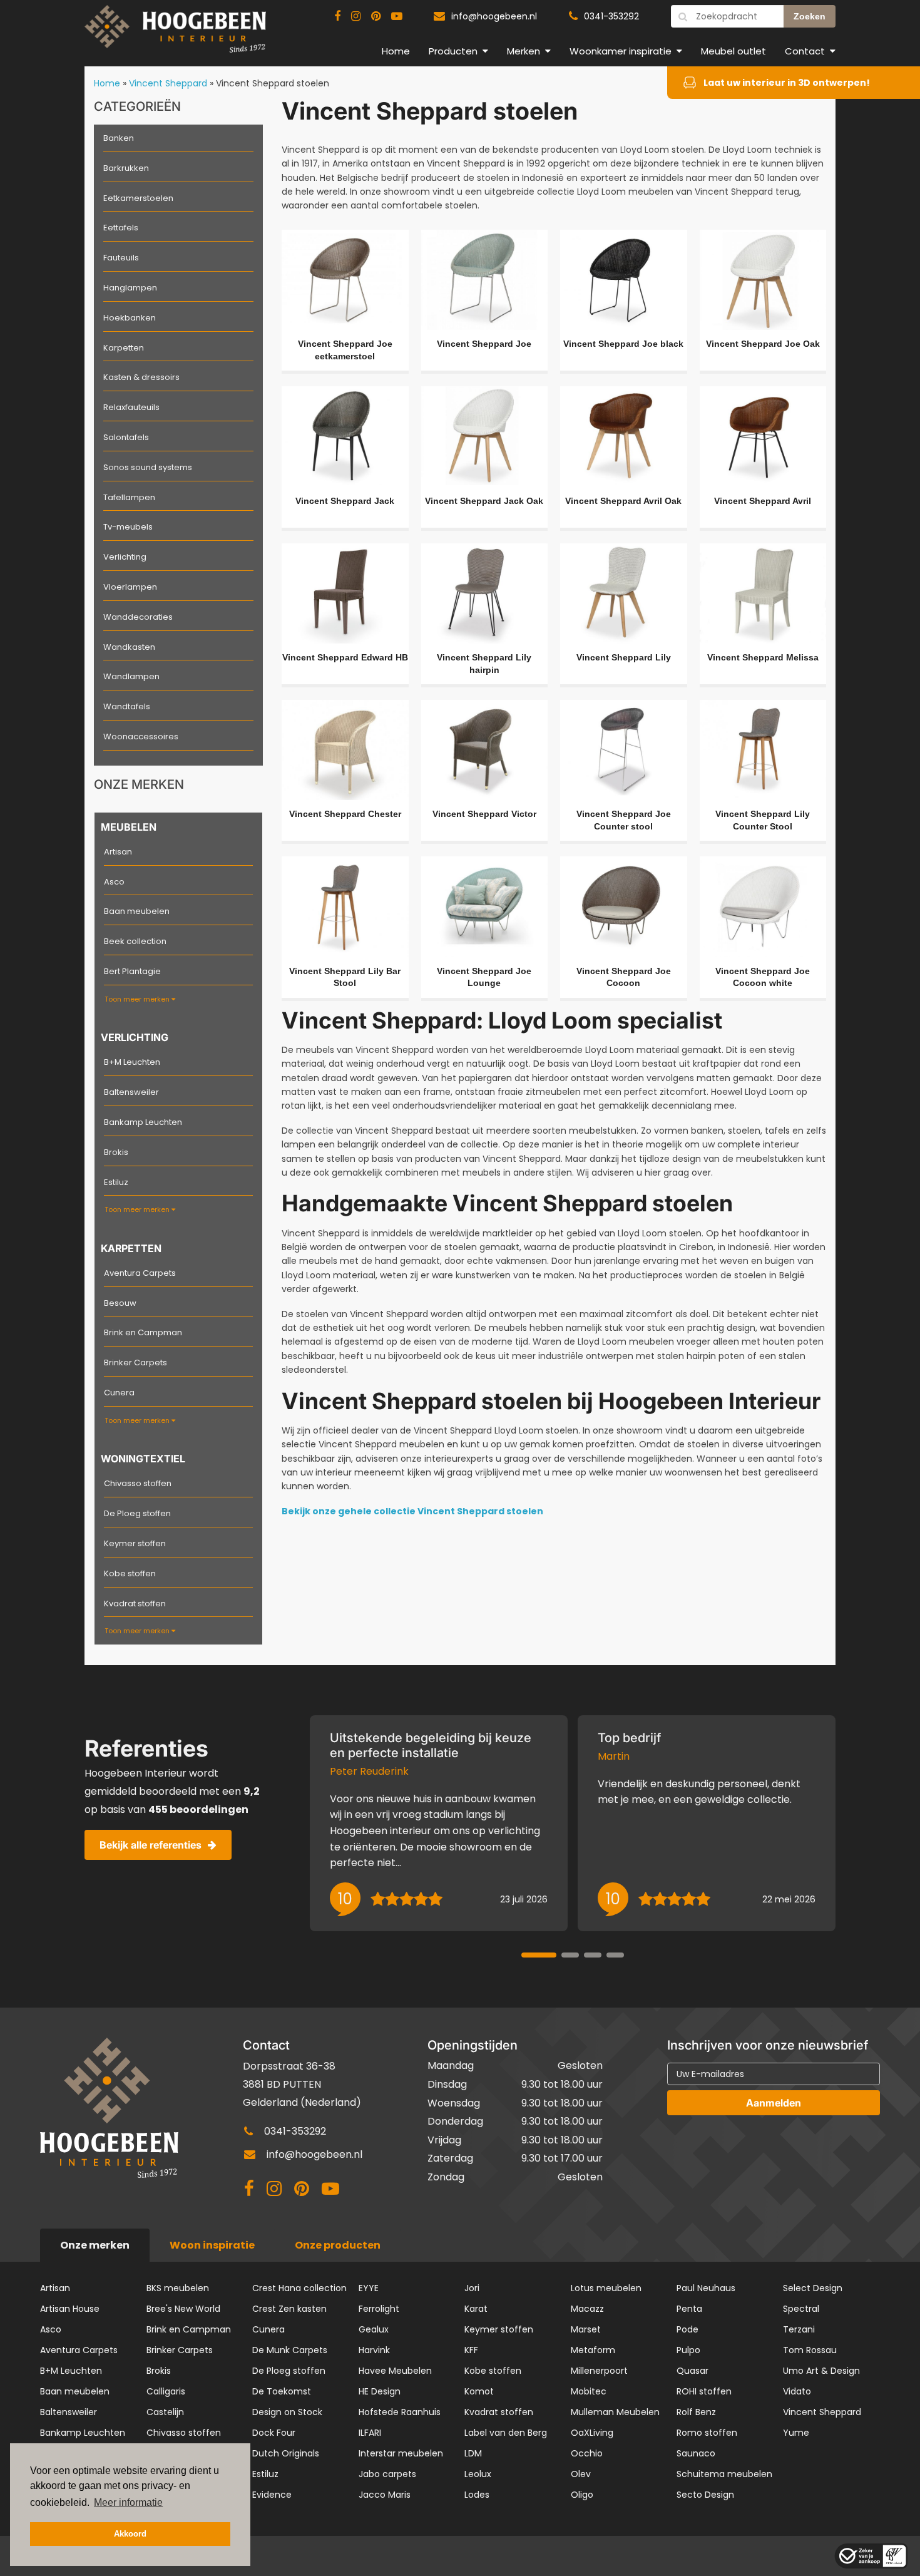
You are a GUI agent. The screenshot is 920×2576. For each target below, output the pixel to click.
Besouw (120, 1303)
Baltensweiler (131, 1092)
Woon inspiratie (212, 2245)
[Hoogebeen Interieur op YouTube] (397, 16)
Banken (119, 138)
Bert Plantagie (132, 971)
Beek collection (135, 941)
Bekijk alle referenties (151, 1845)
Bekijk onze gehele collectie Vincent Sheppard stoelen (412, 1511)
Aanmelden (774, 2103)
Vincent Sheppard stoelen (273, 83)
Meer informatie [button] (128, 2502)
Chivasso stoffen (138, 1483)
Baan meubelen (137, 911)
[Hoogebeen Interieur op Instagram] (356, 16)
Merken (524, 51)
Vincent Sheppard (168, 83)
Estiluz (116, 1182)
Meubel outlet (733, 51)
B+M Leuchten (132, 1062)
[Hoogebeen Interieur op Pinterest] (376, 16)
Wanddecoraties (138, 617)
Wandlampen (131, 676)
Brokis (116, 1152)
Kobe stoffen (130, 1573)
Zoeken (810, 16)
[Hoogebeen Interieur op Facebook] (337, 16)
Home (396, 51)
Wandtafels (127, 706)
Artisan (118, 852)
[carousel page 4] (615, 1955)
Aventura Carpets (140, 1273)
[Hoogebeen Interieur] (175, 34)
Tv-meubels (128, 527)
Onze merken (95, 2245)
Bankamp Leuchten (143, 1122)
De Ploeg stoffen (137, 1513)
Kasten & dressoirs (141, 377)
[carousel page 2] (570, 1955)
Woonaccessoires (141, 736)
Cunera (119, 1393)
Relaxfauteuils (131, 407)
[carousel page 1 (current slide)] (539, 1955)
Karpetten (124, 348)
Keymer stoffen (135, 1543)
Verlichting (125, 557)
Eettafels (121, 228)
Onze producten (338, 2245)
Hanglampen (130, 288)
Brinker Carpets (135, 1362)
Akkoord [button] (130, 2534)
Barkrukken (126, 168)
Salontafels (126, 437)
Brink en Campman (143, 1332)
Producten (453, 51)
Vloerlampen (130, 587)
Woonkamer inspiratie (621, 51)
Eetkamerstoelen (138, 198)
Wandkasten (129, 647)
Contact (805, 51)
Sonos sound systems (148, 467)
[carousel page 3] (593, 1955)
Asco (114, 882)
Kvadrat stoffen (135, 1604)
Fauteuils (121, 258)
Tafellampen (129, 497)
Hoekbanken (130, 318)
